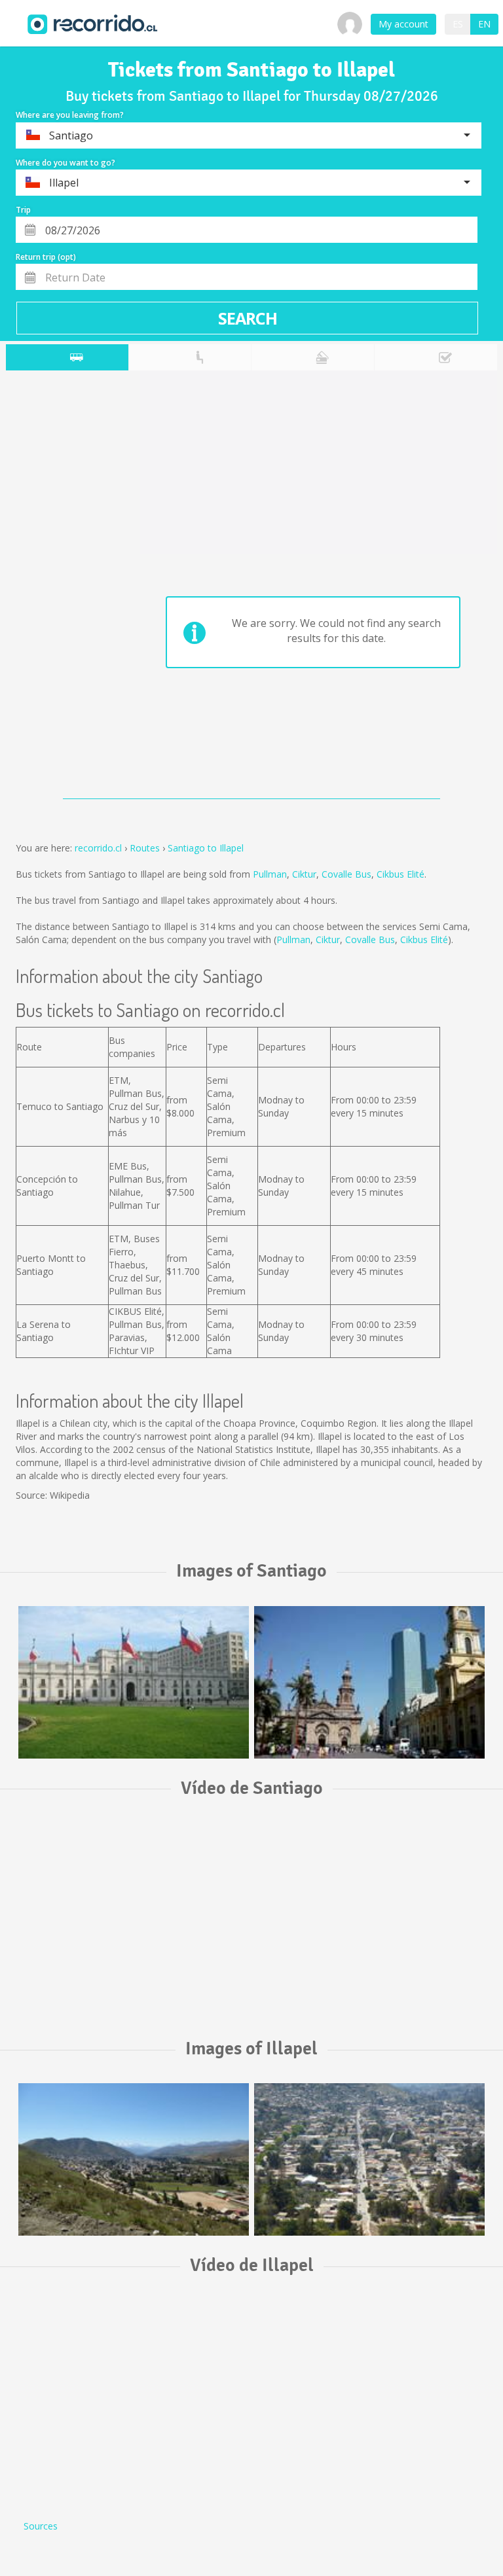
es (458, 24)
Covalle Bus (346, 874)
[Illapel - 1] (134, 2159)
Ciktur (304, 874)
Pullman (270, 874)
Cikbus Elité (401, 874)
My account (403, 24)
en (484, 24)
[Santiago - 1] (134, 1682)
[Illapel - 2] (369, 2159)
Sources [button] (41, 2526)
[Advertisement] (58, 588)
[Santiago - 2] (369, 1682)
